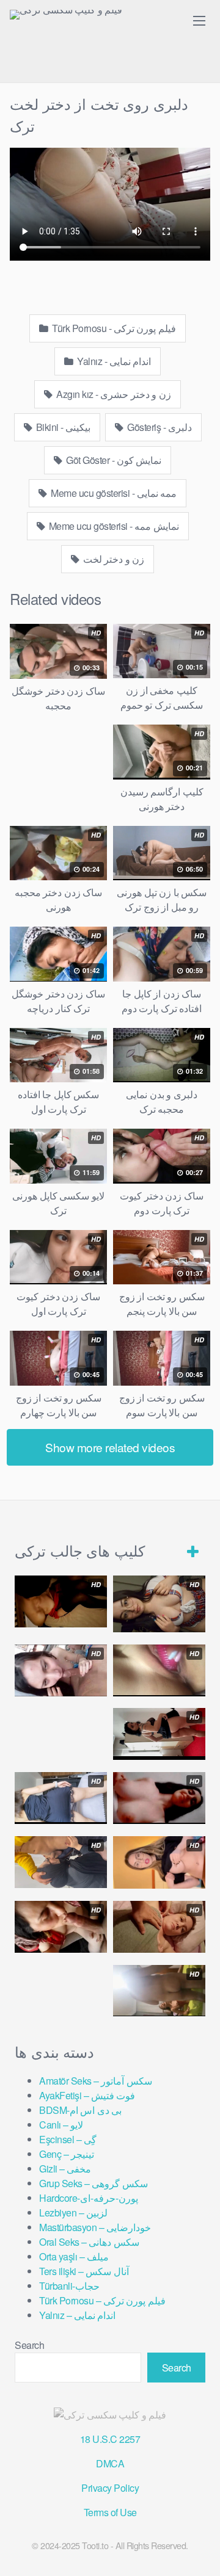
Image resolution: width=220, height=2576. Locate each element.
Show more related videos (110, 1447)
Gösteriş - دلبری (159, 427)
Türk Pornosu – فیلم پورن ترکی (102, 2300)
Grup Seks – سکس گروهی (94, 2183)
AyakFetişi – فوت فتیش (87, 2095)
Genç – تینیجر (67, 2154)
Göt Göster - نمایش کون (113, 460)
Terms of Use (110, 2512)
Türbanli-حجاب (69, 2286)
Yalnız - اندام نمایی (113, 361)
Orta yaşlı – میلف (74, 2256)
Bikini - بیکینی (62, 427)
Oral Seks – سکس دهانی (89, 2242)
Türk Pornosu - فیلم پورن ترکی (113, 328)
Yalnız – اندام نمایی (77, 2315)
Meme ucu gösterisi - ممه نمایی (113, 493)
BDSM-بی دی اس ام (80, 2110)
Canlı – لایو (61, 2125)
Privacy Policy (110, 2488)
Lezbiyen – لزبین (73, 2212)
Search (29, 2345)
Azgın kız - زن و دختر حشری (113, 394)
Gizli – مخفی (65, 2169)
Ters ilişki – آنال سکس (84, 2271)
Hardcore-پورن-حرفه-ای (89, 2198)
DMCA (110, 2463)
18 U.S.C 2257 (110, 2439)
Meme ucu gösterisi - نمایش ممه (113, 526)
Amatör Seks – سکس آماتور (96, 2081)
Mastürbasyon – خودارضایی (95, 2227)
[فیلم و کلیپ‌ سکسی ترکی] (66, 15)
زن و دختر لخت (112, 559)
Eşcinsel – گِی (68, 2139)
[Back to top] (199, 2549)
